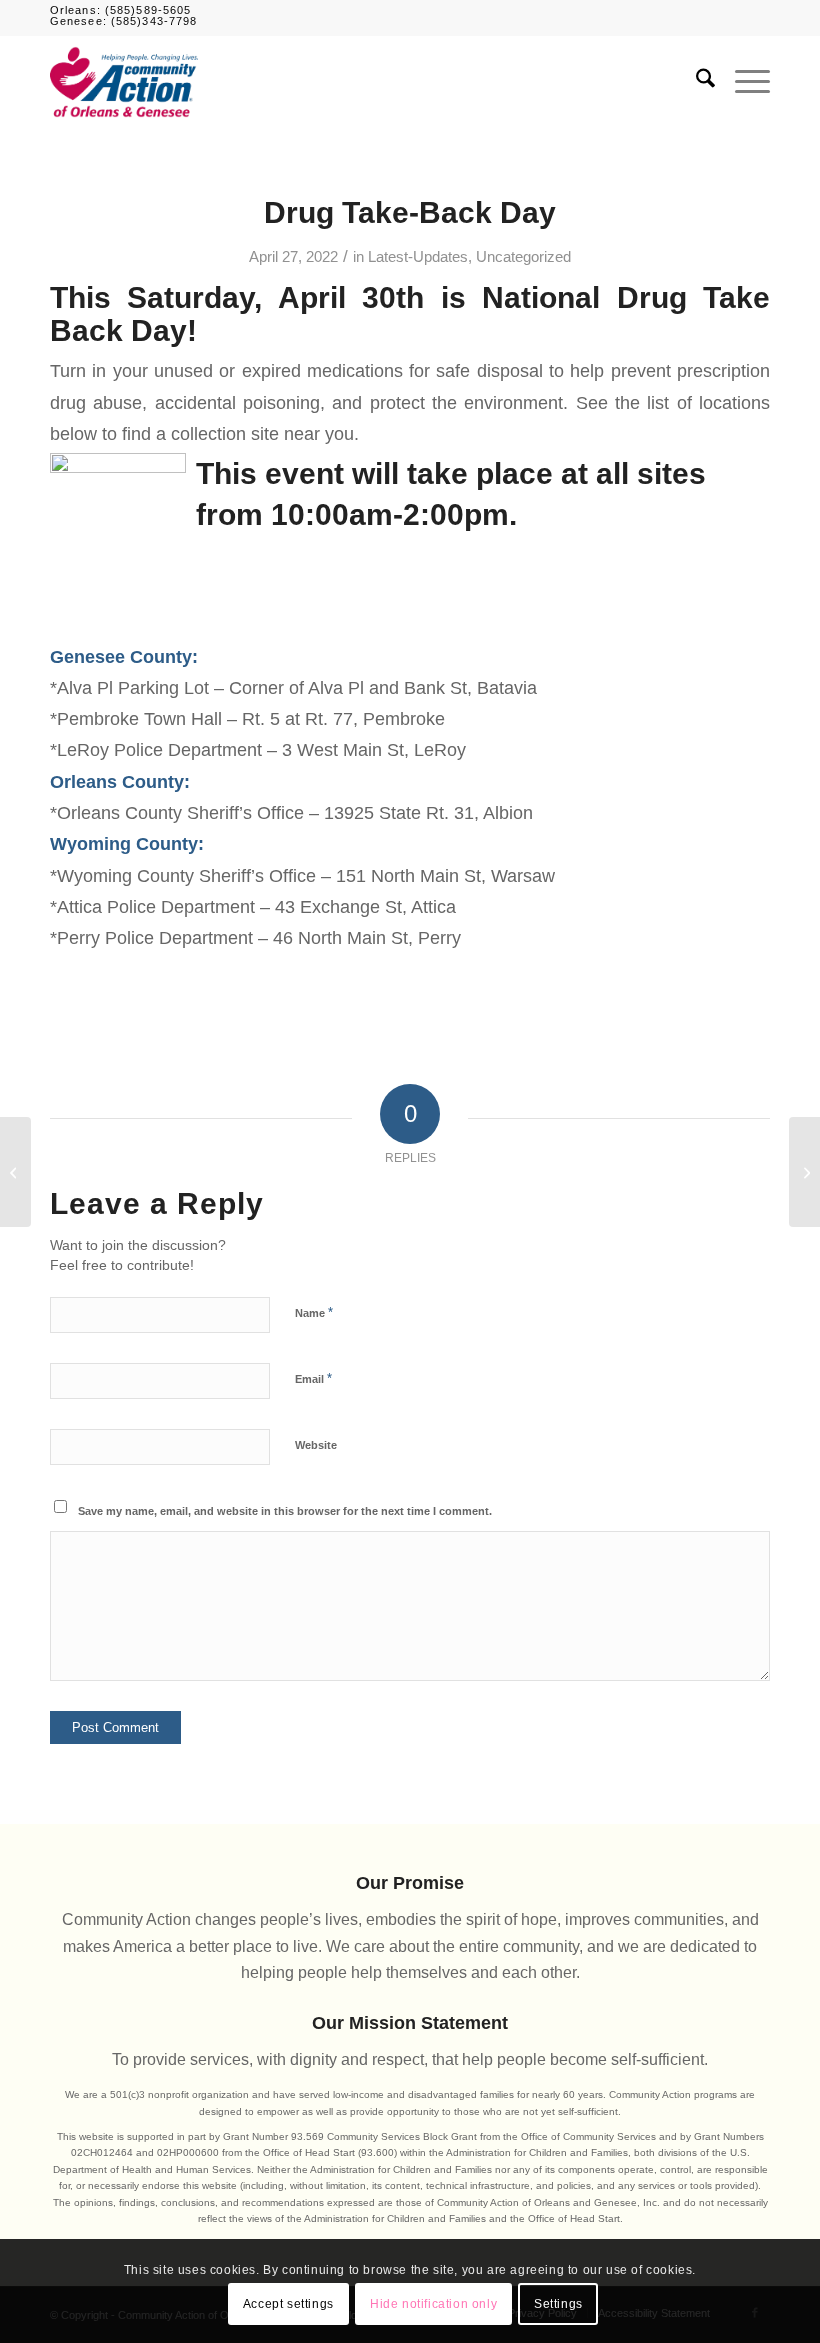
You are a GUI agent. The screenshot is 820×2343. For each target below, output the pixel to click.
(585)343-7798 (154, 21)
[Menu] (742, 82)
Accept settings (288, 2304)
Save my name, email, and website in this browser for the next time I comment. (285, 1511)
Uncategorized (523, 257)
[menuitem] (695, 82)
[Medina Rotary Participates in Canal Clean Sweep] (15, 1172)
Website (316, 1445)
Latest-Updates (418, 257)
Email (313, 1378)
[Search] (695, 82)
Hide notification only (433, 2304)
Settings (558, 2304)
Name (314, 1312)
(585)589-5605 (148, 10)
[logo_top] (124, 82)
